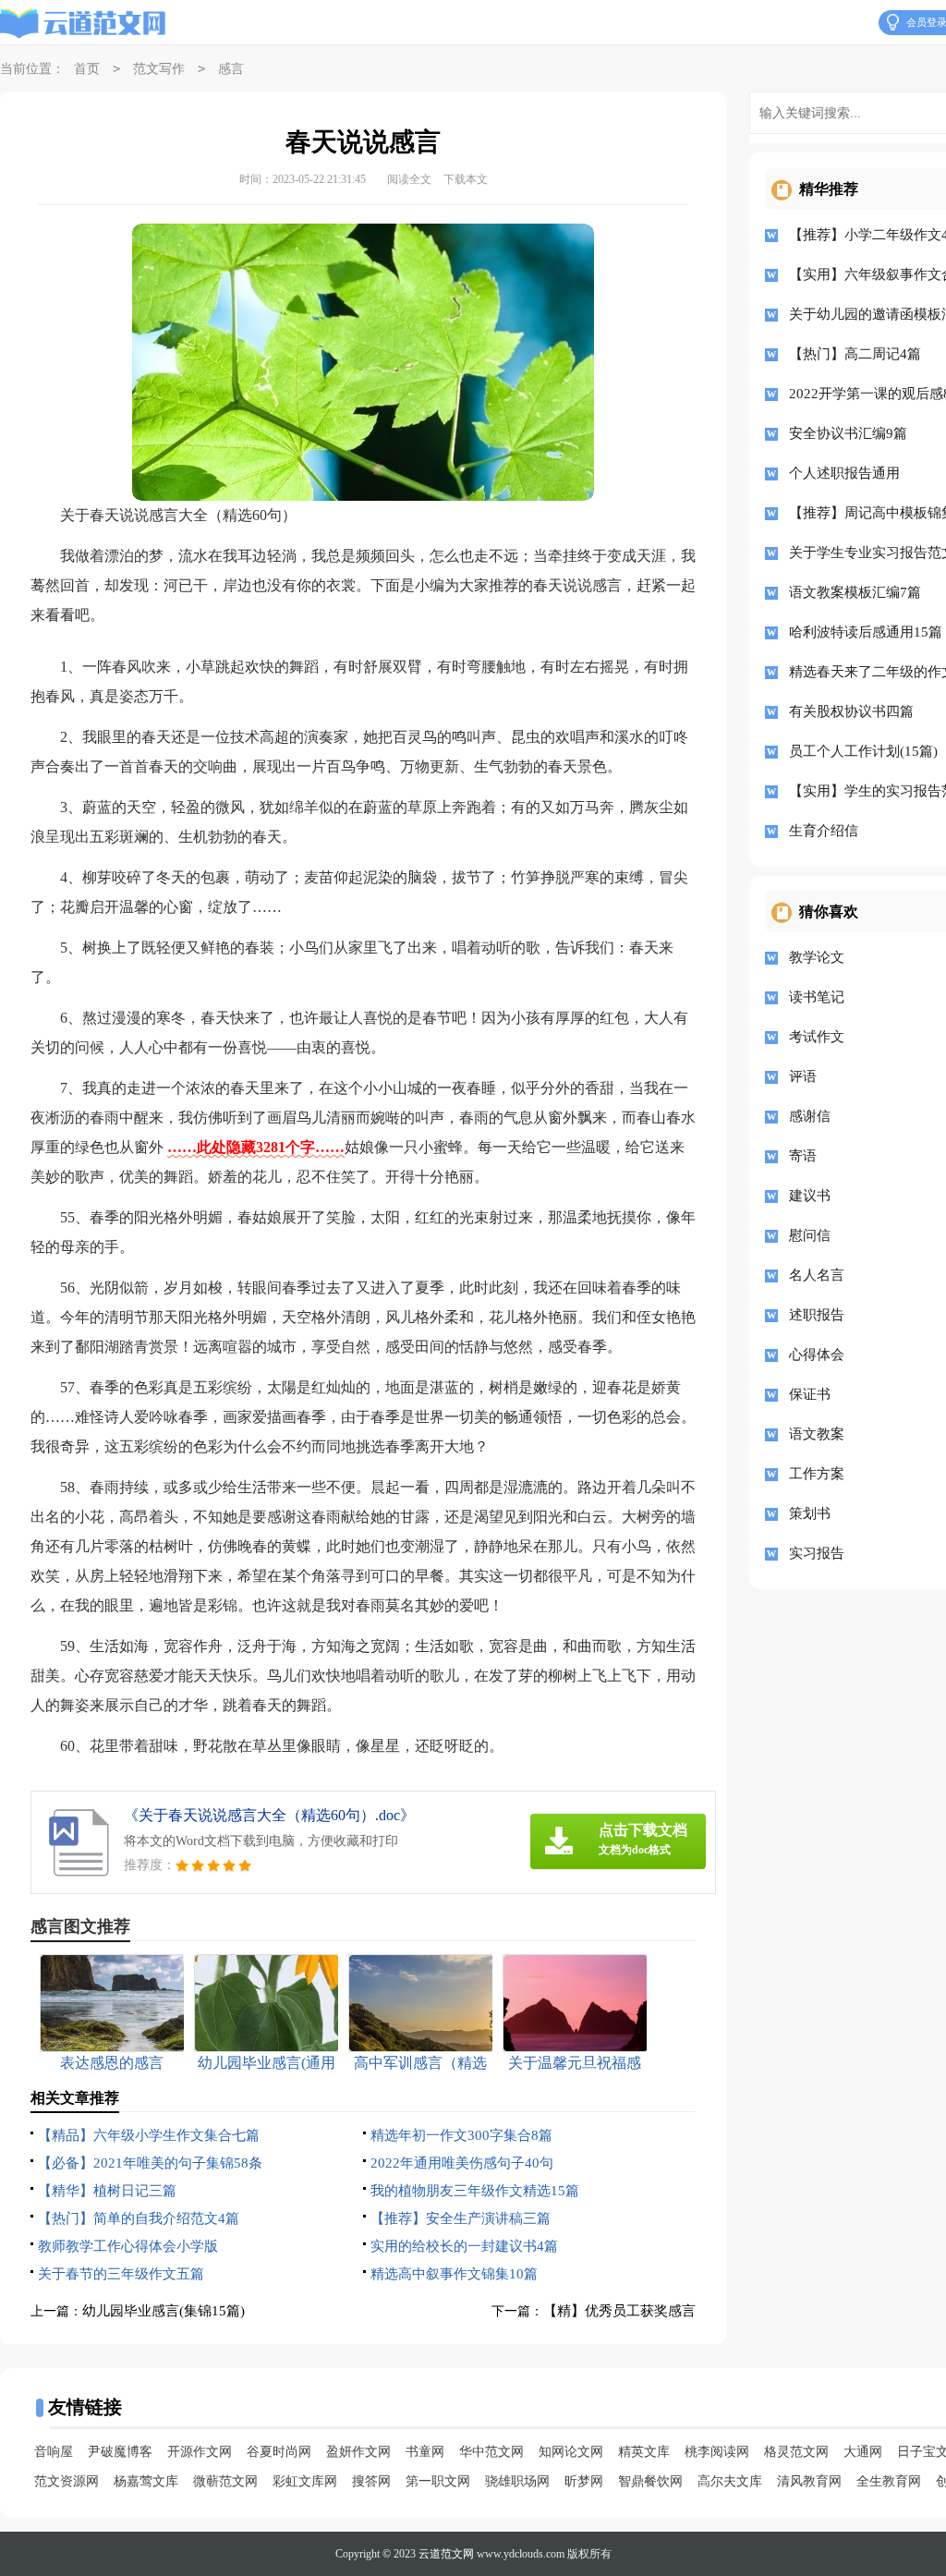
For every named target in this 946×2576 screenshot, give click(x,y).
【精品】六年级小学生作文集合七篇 (149, 2135)
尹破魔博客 (120, 2452)
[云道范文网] (83, 23)
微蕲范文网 (225, 2481)
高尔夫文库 (730, 2481)
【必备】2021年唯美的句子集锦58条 (150, 2163)
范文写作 (159, 69)
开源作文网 (200, 2452)
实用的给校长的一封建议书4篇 (464, 2246)
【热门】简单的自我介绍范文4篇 (139, 2218)
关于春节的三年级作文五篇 (121, 2274)
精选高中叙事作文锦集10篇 (454, 2274)
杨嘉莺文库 (146, 2481)
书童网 (425, 2452)
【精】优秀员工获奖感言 (619, 2311)
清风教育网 (809, 2481)
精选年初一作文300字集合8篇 (461, 2135)
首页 (87, 69)
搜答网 (371, 2481)
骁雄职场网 (517, 2481)
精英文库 (644, 2452)
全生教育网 (889, 2481)
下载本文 (466, 179)
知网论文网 (571, 2452)
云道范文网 (446, 2554)
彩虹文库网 (305, 2481)
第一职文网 (438, 2481)
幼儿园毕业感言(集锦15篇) (164, 2311)
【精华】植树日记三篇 (107, 2191)
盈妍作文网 (358, 2452)
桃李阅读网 (717, 2452)
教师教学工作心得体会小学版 (128, 2246)
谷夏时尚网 (279, 2452)
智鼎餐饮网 (650, 2481)
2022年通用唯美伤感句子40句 (462, 2163)
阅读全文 (409, 179)
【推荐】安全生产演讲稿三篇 (461, 2218)
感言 (231, 69)
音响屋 (54, 2452)
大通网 (863, 2452)
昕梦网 (584, 2481)
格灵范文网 (796, 2452)
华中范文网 (491, 2452)
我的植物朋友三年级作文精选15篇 (475, 2191)
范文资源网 (67, 2481)
